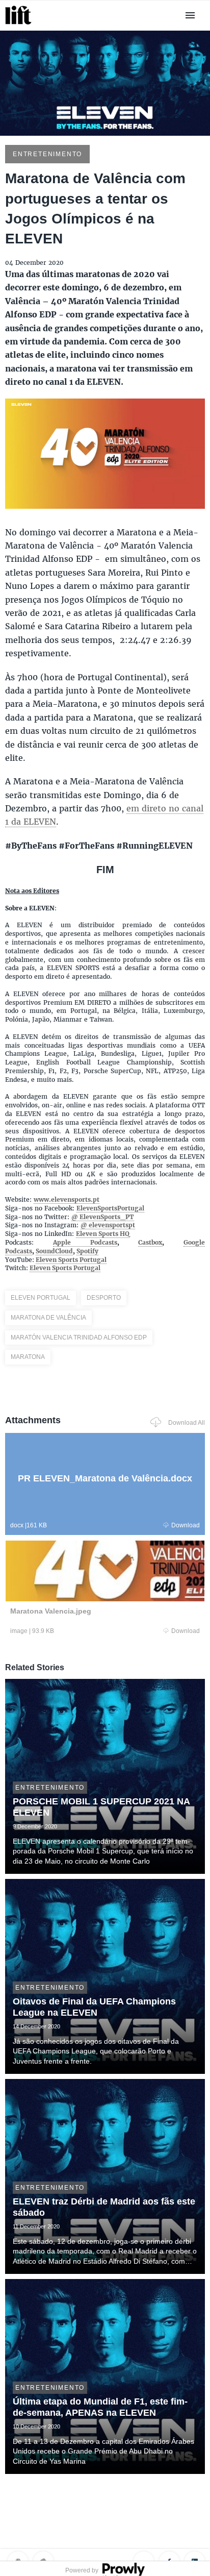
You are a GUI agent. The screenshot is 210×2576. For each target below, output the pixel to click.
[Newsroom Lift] (20, 24)
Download (186, 1525)
